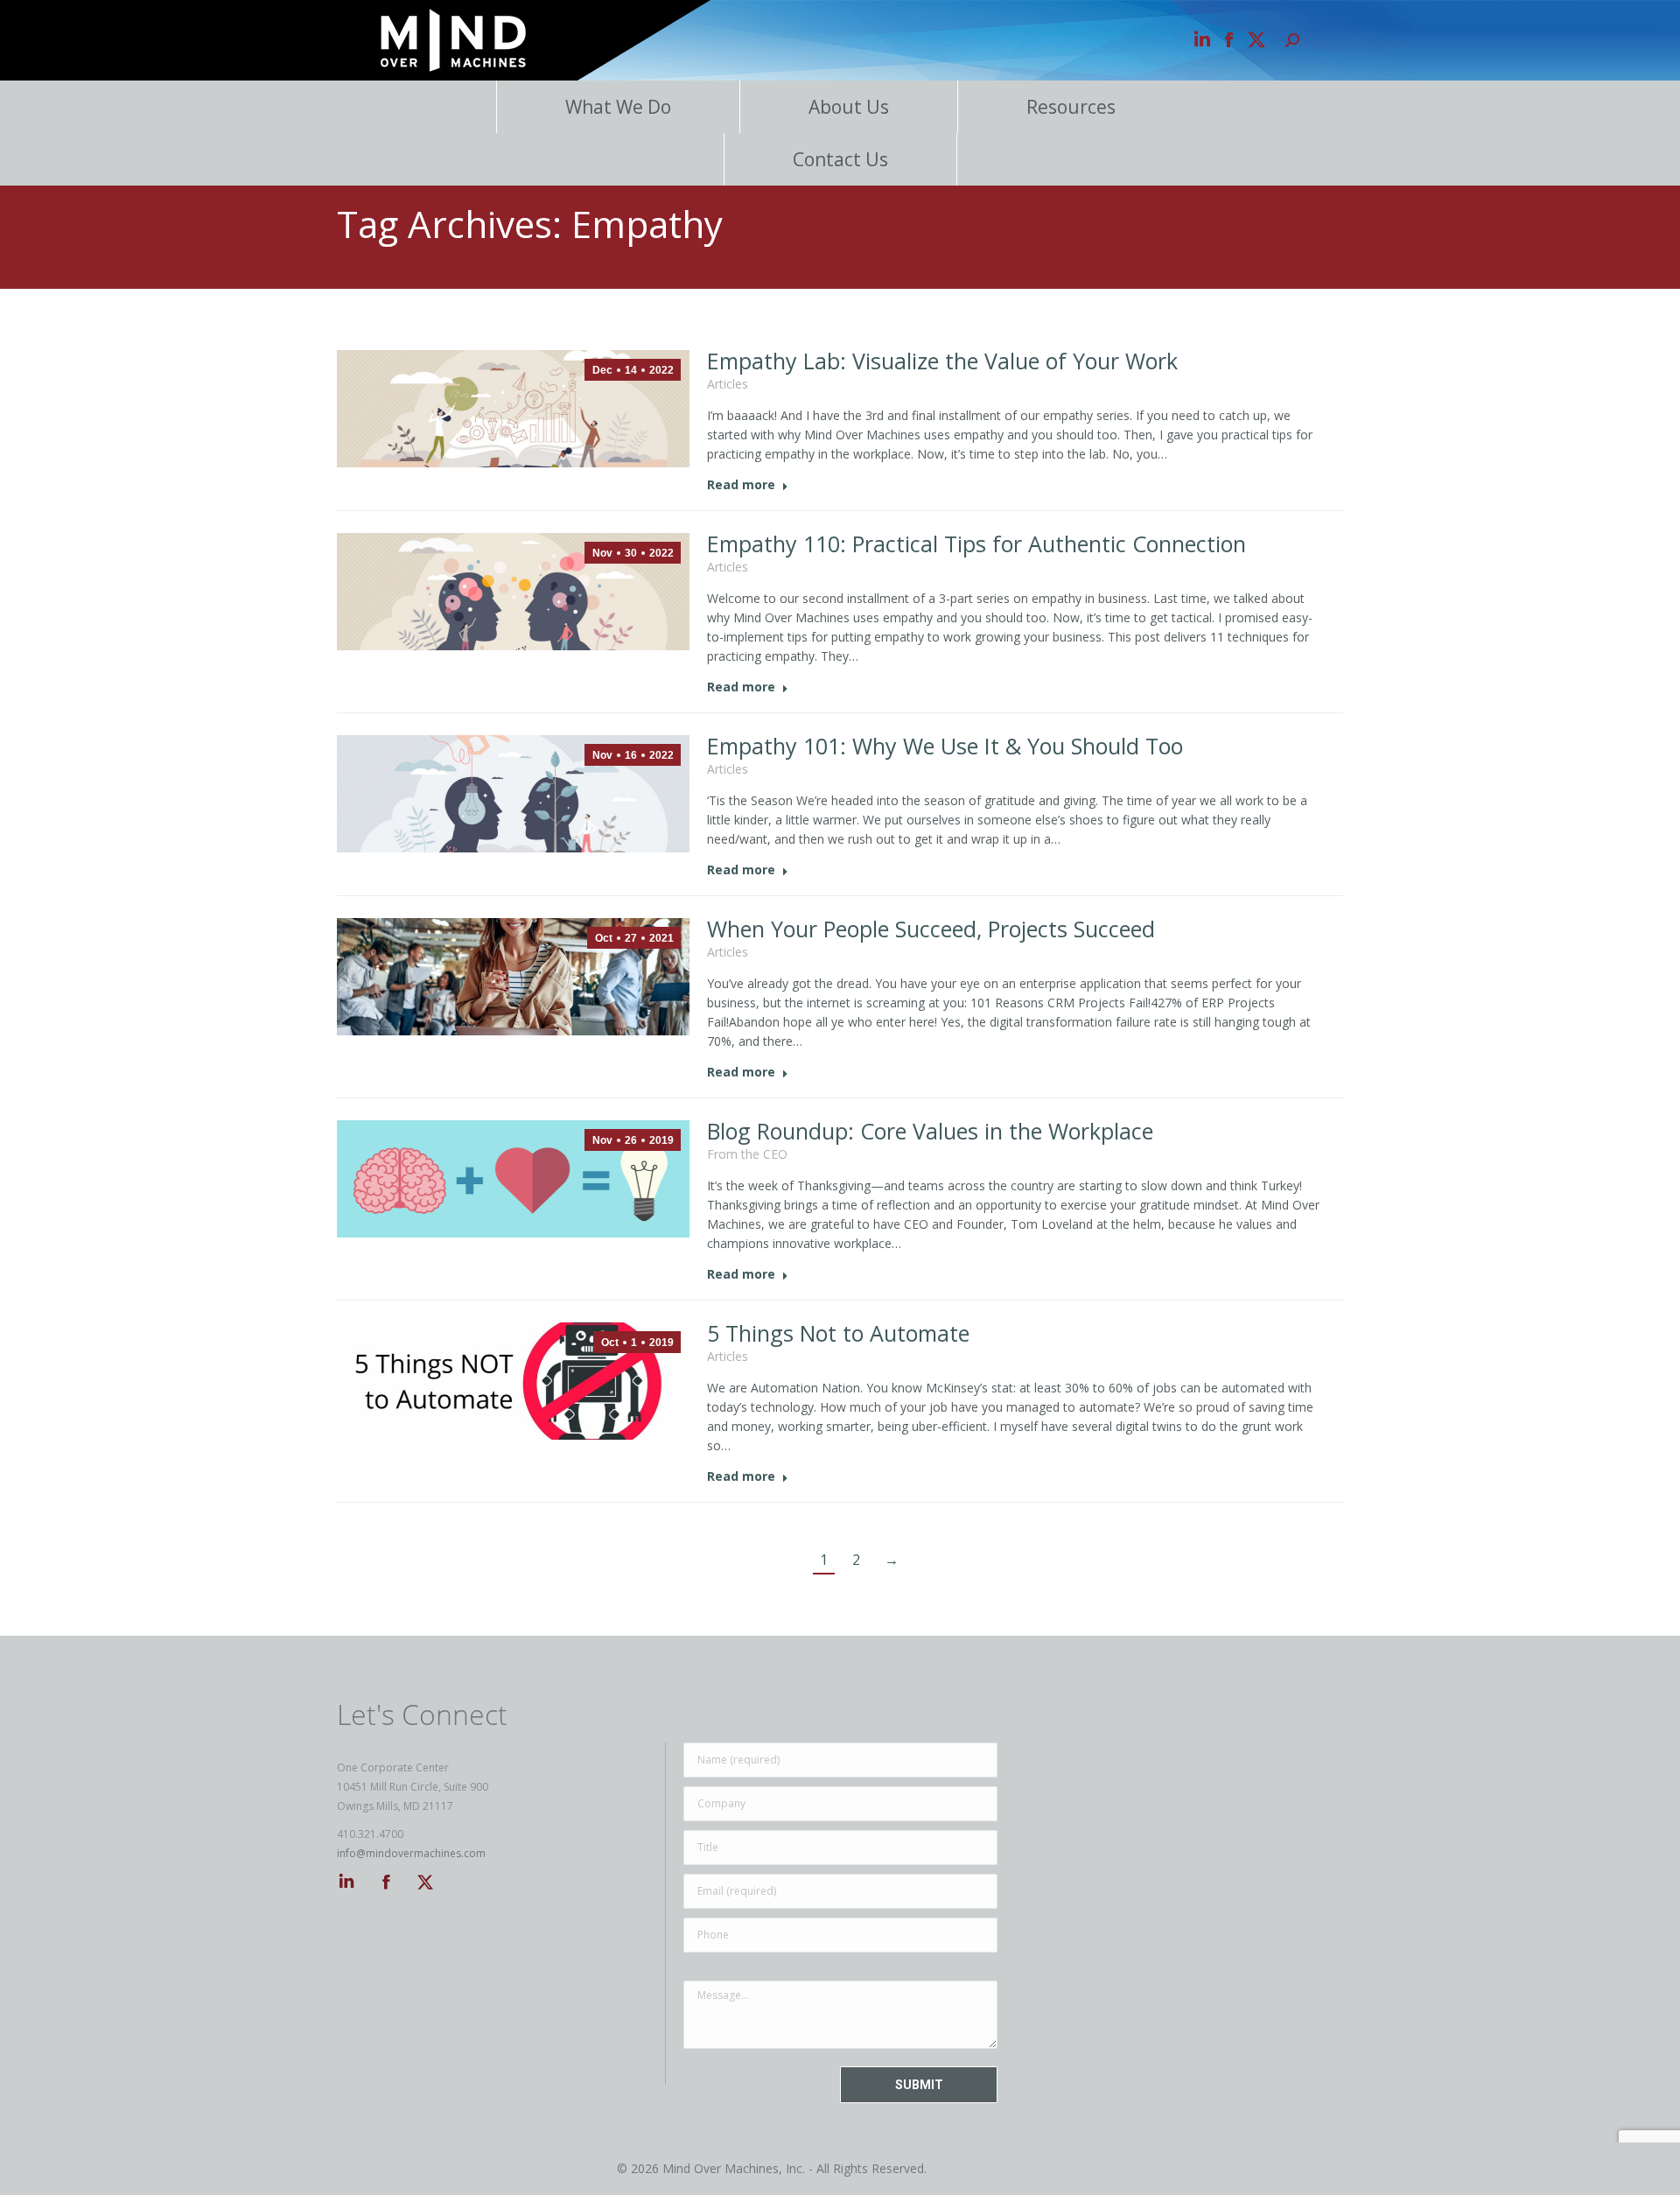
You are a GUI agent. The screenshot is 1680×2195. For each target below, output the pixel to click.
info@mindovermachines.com (411, 1853)
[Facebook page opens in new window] (1229, 40)
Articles (728, 384)
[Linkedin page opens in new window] (1202, 40)
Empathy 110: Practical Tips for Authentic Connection (976, 543)
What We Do (618, 107)
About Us (849, 107)
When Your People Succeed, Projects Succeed (931, 929)
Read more (741, 485)
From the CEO (747, 1154)
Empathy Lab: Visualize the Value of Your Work (942, 361)
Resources (1071, 107)
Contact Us (840, 159)
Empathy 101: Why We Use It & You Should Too (945, 746)
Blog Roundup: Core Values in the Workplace (930, 1131)
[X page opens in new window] (1256, 40)
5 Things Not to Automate (838, 1333)
